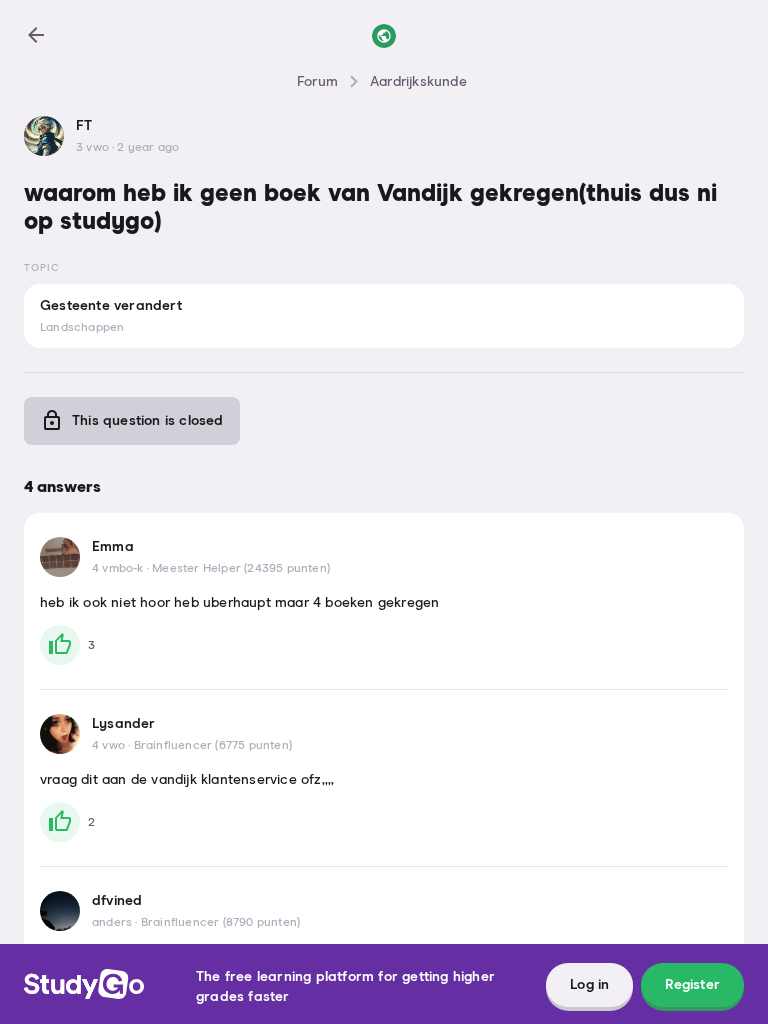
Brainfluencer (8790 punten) (220, 923)
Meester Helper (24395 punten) (241, 569)
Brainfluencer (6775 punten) (213, 746)
